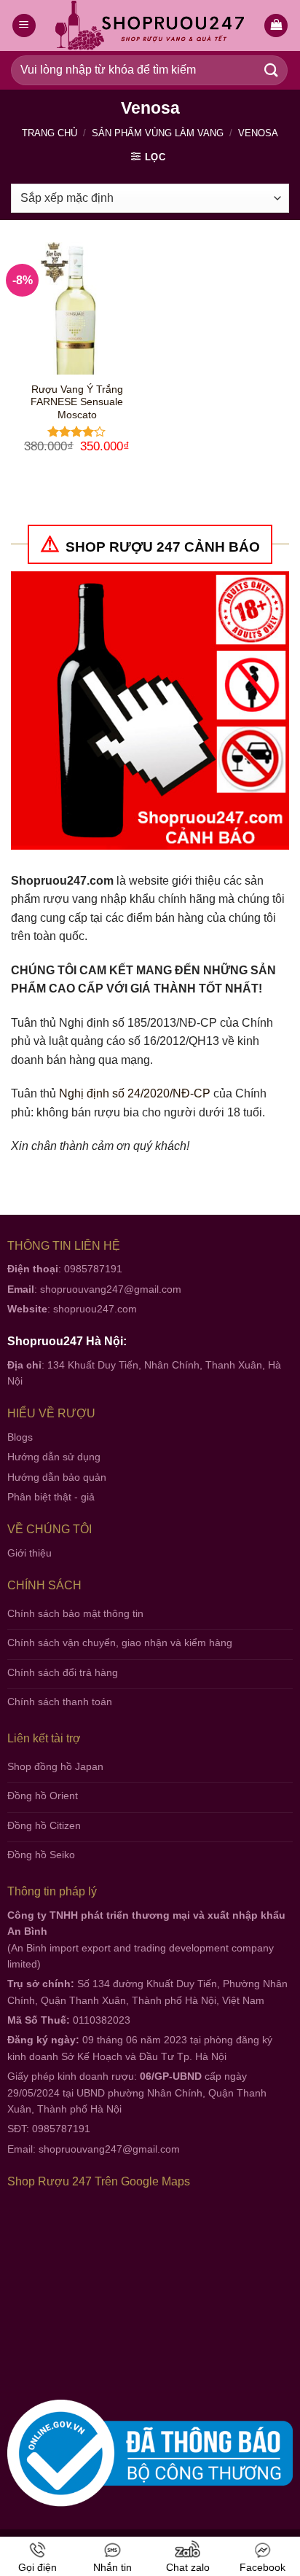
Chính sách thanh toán (60, 1702)
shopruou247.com (95, 1309)
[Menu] (24, 26)
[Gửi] (272, 70)
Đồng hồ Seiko (41, 1855)
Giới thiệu (29, 1553)
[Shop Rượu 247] (150, 26)
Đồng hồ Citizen (44, 1825)
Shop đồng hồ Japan (55, 1766)
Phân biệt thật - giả (51, 1497)
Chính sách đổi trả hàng (63, 1672)
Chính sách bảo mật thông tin (75, 1613)
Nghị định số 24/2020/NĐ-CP (135, 1093)
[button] (276, 26)
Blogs (20, 1437)
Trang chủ (50, 133)
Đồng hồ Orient (43, 1796)
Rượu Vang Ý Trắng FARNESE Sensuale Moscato (77, 402)
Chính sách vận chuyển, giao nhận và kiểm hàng (120, 1643)
